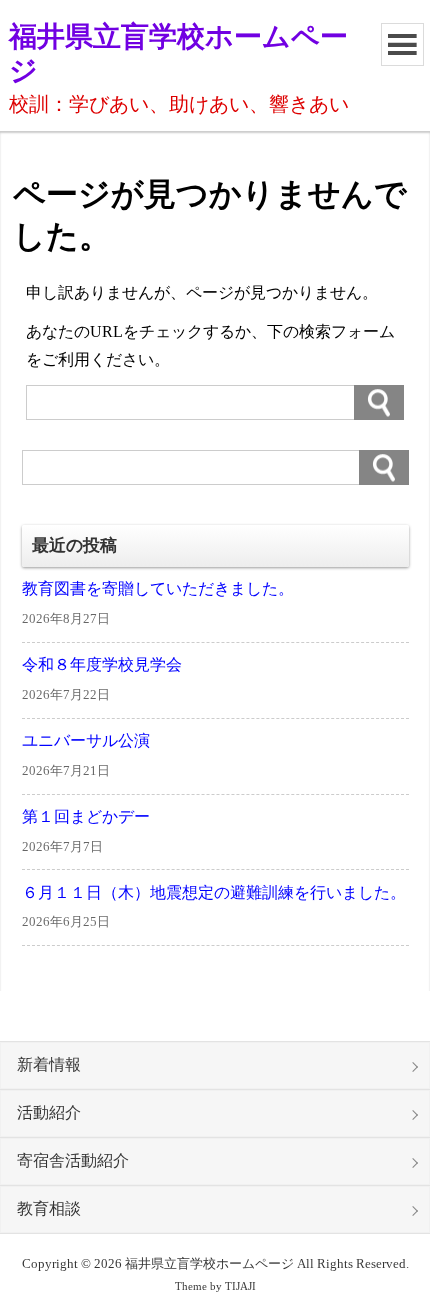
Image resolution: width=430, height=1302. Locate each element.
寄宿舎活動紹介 (73, 1161)
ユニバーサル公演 (86, 741)
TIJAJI (240, 1286)
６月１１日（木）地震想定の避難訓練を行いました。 (214, 893)
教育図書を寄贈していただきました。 (158, 589)
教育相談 (49, 1209)
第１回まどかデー (86, 817)
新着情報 (49, 1065)
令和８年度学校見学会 (102, 665)
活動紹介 (49, 1113)
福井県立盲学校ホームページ (178, 53)
